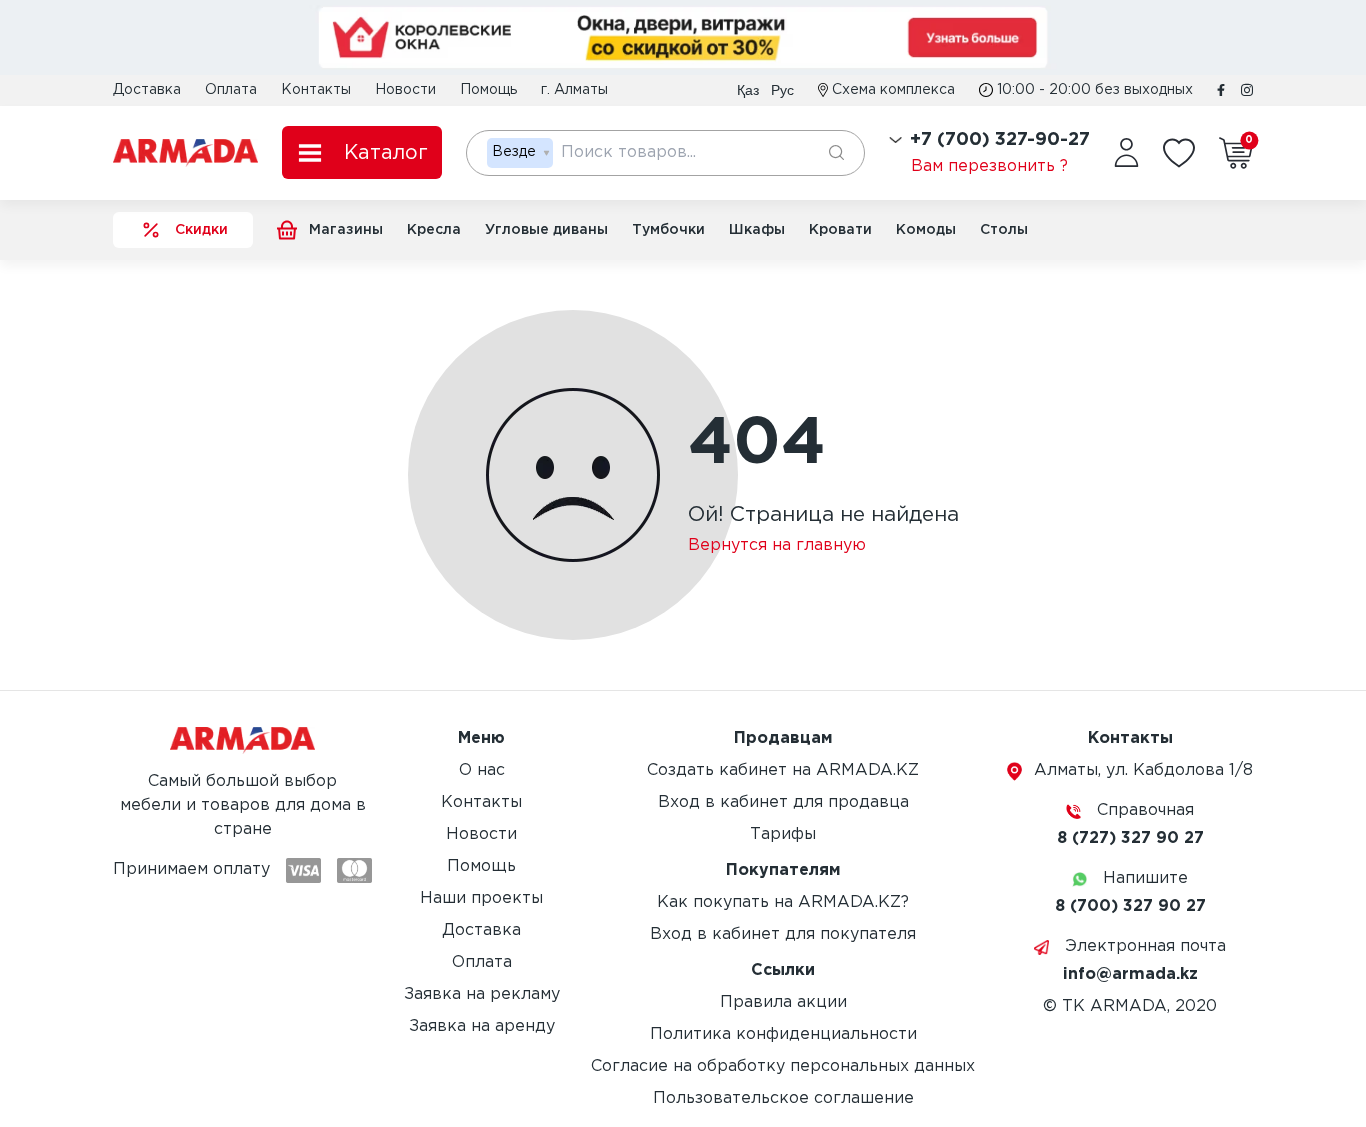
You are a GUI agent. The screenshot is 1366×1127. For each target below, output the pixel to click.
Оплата (231, 90)
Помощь (488, 90)
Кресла (434, 230)
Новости (405, 90)
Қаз (748, 90)
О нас (482, 770)
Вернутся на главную (777, 545)
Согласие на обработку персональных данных (783, 1066)
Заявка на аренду (482, 1026)
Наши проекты (481, 898)
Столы (1004, 230)
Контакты (316, 90)
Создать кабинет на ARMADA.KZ (783, 770)
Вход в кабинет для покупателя (783, 934)
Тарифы (783, 834)
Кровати (840, 230)
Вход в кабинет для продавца (783, 802)
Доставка (147, 90)
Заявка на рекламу (482, 994)
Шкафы (757, 230)
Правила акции (783, 1002)
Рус (782, 90)
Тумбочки (668, 230)
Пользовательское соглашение (783, 1098)
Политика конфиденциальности (783, 1034)
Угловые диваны (546, 230)
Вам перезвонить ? (989, 166)
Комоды (926, 230)
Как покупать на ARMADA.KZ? (783, 902)
